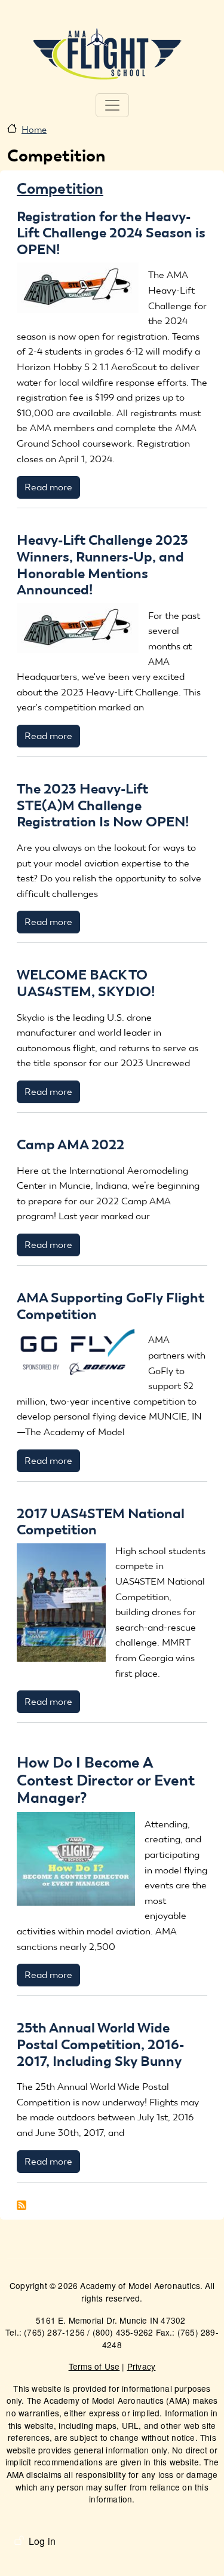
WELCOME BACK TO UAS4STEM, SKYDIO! (86, 983)
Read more (48, 487)
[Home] (108, 53)
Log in (42, 2541)
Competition (60, 188)
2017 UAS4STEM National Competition (101, 1522)
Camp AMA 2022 (70, 1144)
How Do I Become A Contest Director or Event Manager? (106, 1780)
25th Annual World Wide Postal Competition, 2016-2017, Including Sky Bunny (100, 2044)
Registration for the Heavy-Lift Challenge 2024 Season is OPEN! (111, 233)
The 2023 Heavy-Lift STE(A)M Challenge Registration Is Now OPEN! (103, 805)
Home (34, 130)
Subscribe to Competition (22, 2205)
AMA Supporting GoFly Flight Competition (111, 1306)
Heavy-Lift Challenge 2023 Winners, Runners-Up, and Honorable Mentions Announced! (102, 565)
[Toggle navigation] (112, 105)
